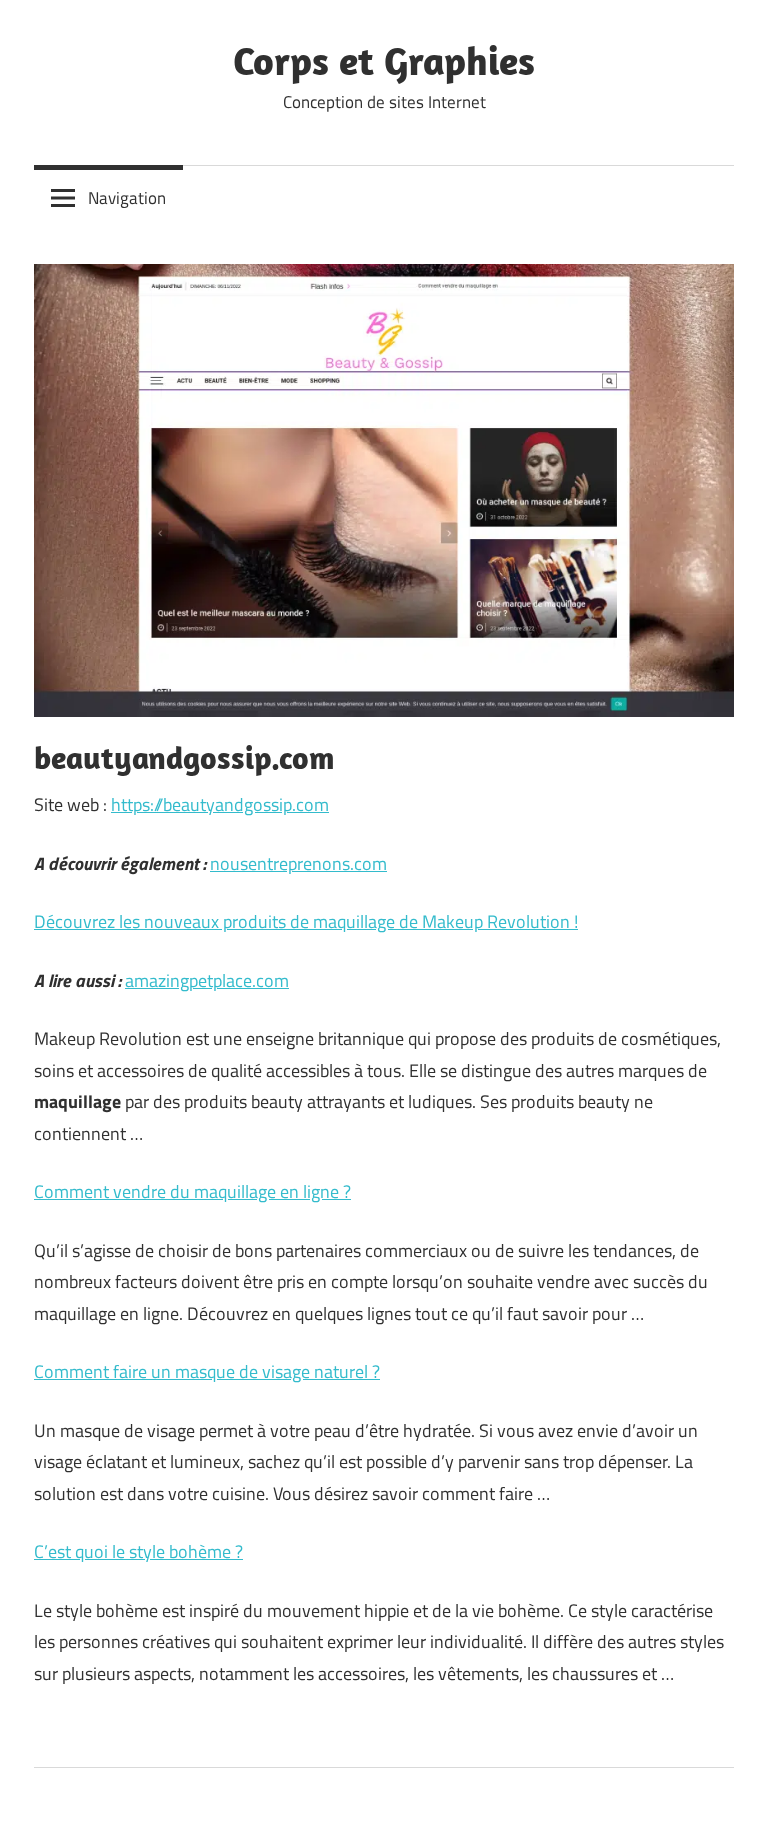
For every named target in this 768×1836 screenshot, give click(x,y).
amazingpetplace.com (207, 980)
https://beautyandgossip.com (220, 804)
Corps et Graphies (384, 60)
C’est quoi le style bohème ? (138, 1551)
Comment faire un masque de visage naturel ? (207, 1371)
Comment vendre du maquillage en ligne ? (192, 1191)
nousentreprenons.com (298, 863)
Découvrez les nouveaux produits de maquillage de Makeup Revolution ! (306, 921)
